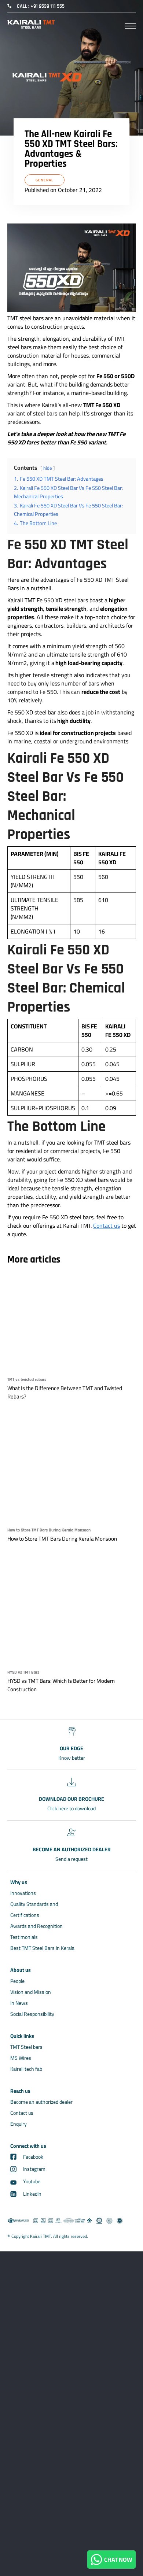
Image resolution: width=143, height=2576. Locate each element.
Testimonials (24, 1937)
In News (19, 2003)
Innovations (23, 1893)
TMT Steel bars (26, 2047)
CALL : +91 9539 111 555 (41, 6)
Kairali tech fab (26, 2069)
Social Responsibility (32, 2014)
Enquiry (19, 2124)
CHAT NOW (117, 2560)
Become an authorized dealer (41, 2102)
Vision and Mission (31, 1992)
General (45, 180)
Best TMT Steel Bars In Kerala (42, 1948)
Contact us (107, 1226)
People (17, 1981)
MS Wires (21, 2058)
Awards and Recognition (36, 1926)
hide (47, 468)
